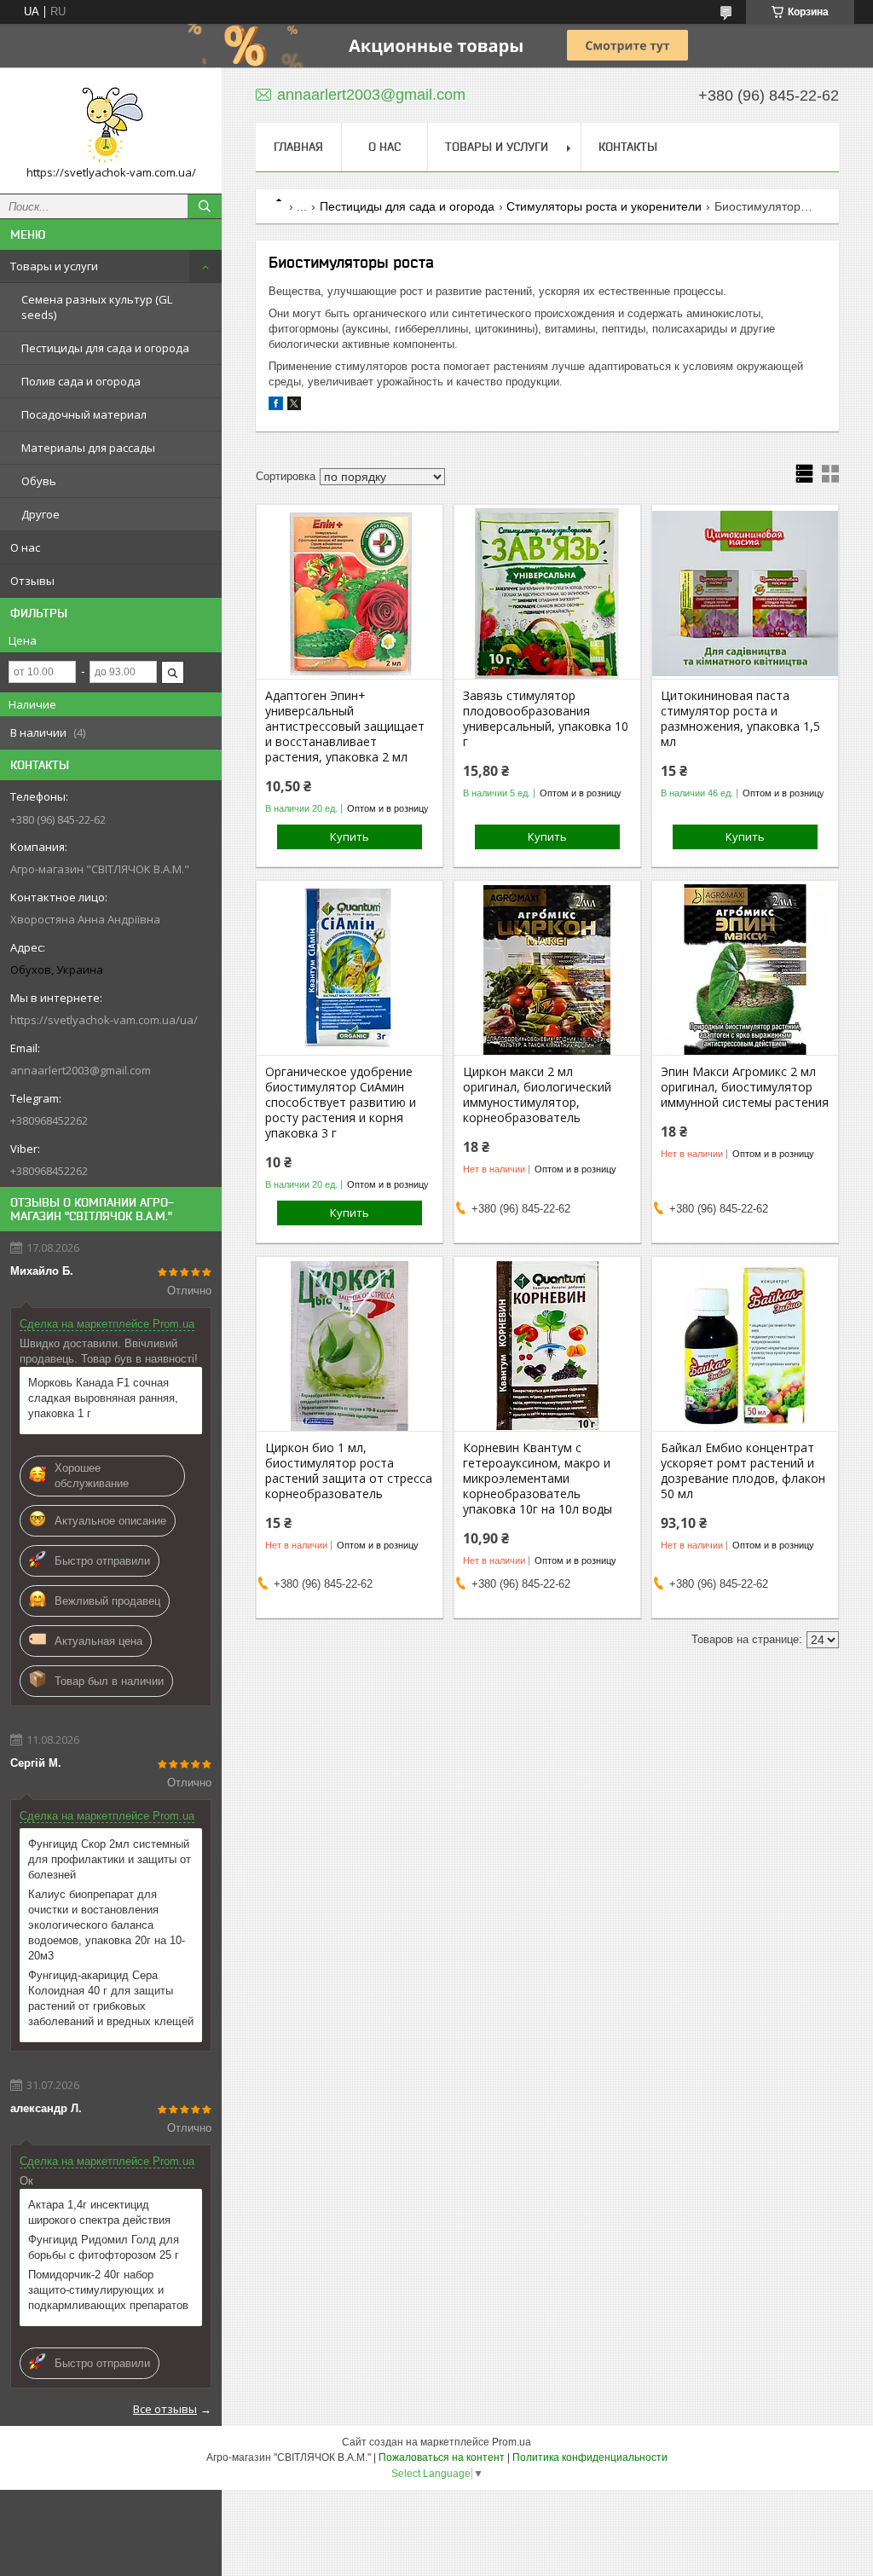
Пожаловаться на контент (442, 2457)
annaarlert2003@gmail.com (81, 1070)
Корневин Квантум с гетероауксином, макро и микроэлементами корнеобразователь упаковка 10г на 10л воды (538, 1479)
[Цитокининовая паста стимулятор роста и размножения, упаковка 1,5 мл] (745, 593)
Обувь (39, 481)
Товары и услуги (54, 266)
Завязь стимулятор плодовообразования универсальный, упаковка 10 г (546, 719)
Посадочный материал (84, 414)
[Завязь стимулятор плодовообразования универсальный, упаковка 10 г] (547, 593)
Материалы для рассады (88, 448)
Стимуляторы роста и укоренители (604, 206)
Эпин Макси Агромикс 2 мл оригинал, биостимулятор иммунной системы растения (745, 1087)
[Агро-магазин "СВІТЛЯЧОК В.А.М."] (111, 123)
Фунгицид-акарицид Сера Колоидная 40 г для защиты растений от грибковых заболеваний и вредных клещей (111, 1998)
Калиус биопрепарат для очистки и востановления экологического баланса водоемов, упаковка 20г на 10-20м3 (107, 1925)
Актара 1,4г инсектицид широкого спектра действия (99, 2212)
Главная (298, 147)
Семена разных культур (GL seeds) (97, 307)
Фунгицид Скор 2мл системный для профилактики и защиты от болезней (110, 1859)
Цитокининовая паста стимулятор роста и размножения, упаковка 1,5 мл (740, 719)
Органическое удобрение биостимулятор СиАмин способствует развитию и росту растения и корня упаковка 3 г (341, 1103)
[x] (294, 406)
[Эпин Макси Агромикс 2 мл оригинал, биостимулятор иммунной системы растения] (745, 970)
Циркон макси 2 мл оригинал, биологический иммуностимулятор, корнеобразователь (537, 1095)
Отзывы (32, 581)
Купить (350, 836)
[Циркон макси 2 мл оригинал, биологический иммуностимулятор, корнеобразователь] (547, 970)
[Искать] (205, 206)
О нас (25, 547)
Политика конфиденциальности (590, 2457)
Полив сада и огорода (81, 381)
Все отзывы (165, 2409)
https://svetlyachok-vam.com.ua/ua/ (104, 1020)
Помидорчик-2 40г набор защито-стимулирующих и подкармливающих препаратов (108, 2290)
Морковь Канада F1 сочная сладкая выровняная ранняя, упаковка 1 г (103, 1398)
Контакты (628, 147)
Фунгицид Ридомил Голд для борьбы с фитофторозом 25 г (104, 2247)
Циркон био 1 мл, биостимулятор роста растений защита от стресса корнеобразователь (349, 1471)
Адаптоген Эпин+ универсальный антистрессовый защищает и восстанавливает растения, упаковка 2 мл (345, 726)
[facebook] (276, 406)
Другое (40, 514)
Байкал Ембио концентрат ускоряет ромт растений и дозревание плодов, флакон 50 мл (743, 1471)
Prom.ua (512, 2442)
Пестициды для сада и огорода (105, 348)
